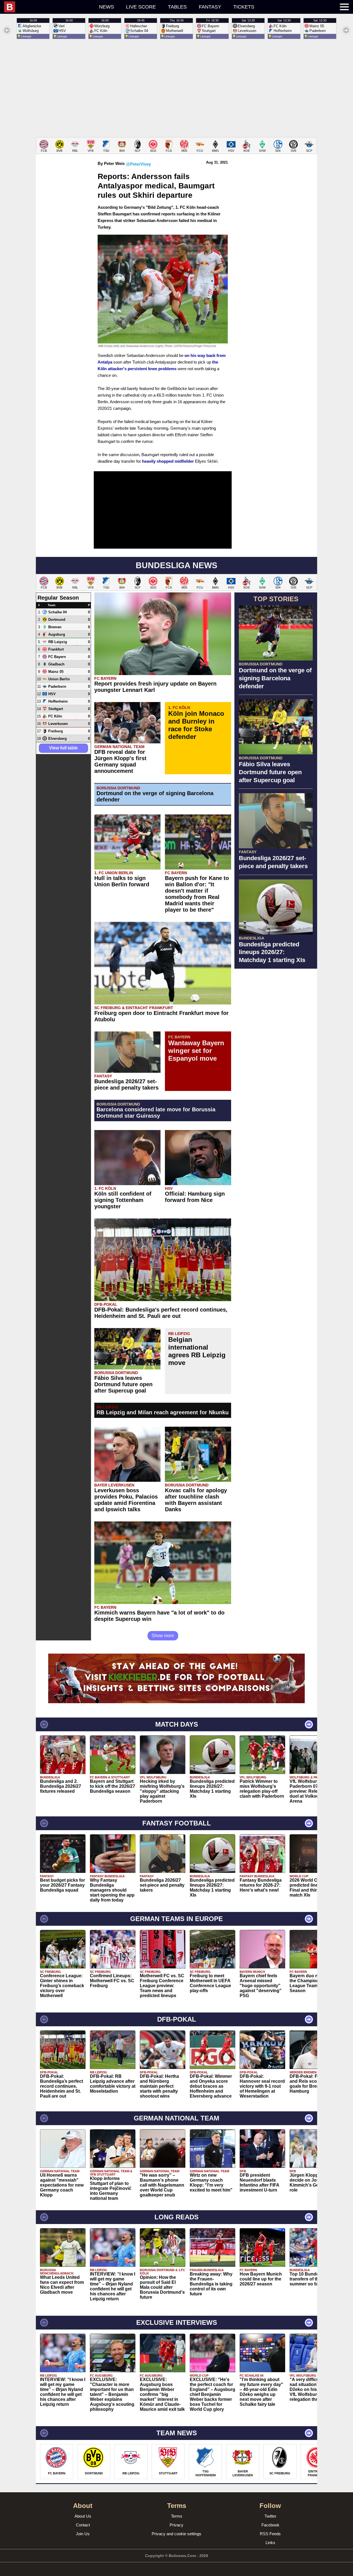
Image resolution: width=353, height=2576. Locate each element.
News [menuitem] (106, 7)
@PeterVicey (138, 164)
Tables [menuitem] (177, 7)
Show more (163, 1636)
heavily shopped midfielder (168, 461)
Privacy (176, 2525)
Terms (177, 2516)
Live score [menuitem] (141, 7)
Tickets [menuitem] (244, 7)
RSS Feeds (270, 2534)
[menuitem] (49, 7)
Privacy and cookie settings (176, 2534)
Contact (83, 2525)
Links (270, 2543)
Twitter (270, 2516)
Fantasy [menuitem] (210, 7)
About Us (83, 2516)
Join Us (83, 2534)
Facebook (270, 2525)
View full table (63, 748)
